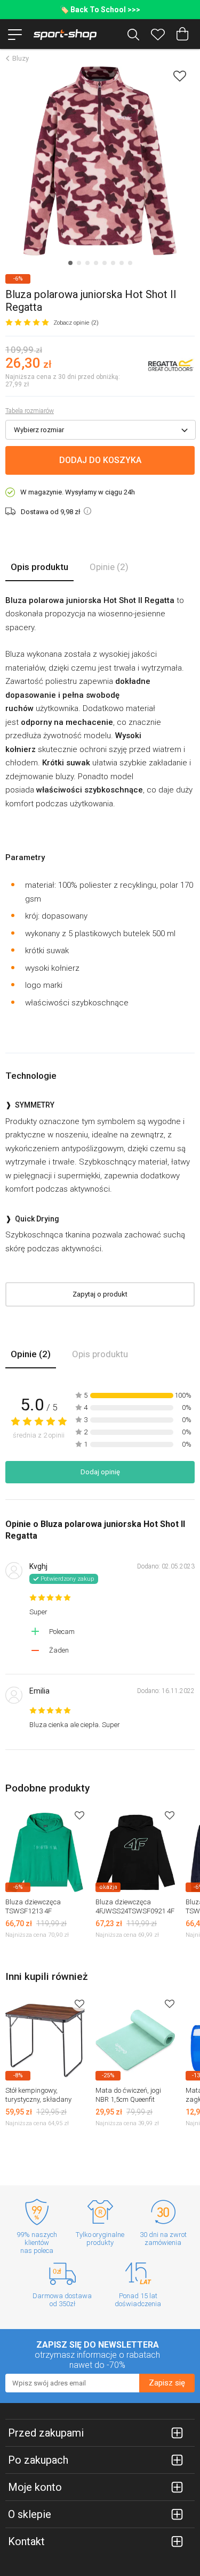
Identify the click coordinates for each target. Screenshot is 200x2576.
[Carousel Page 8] (130, 263)
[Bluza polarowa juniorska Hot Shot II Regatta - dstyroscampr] (100, 161)
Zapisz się (167, 2383)
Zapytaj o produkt (100, 1294)
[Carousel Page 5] (105, 263)
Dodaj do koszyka (100, 460)
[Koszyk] (182, 34)
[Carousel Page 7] (122, 263)
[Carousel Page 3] (87, 263)
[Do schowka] (79, 1815)
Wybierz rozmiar (39, 430)
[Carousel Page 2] (79, 263)
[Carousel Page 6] (113, 263)
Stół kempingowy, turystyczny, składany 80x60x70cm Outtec (38, 2099)
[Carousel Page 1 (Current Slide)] (70, 263)
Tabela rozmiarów (30, 411)
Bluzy (21, 58)
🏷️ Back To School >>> (100, 10)
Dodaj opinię (100, 1472)
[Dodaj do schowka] (180, 76)
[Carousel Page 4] (96, 263)
